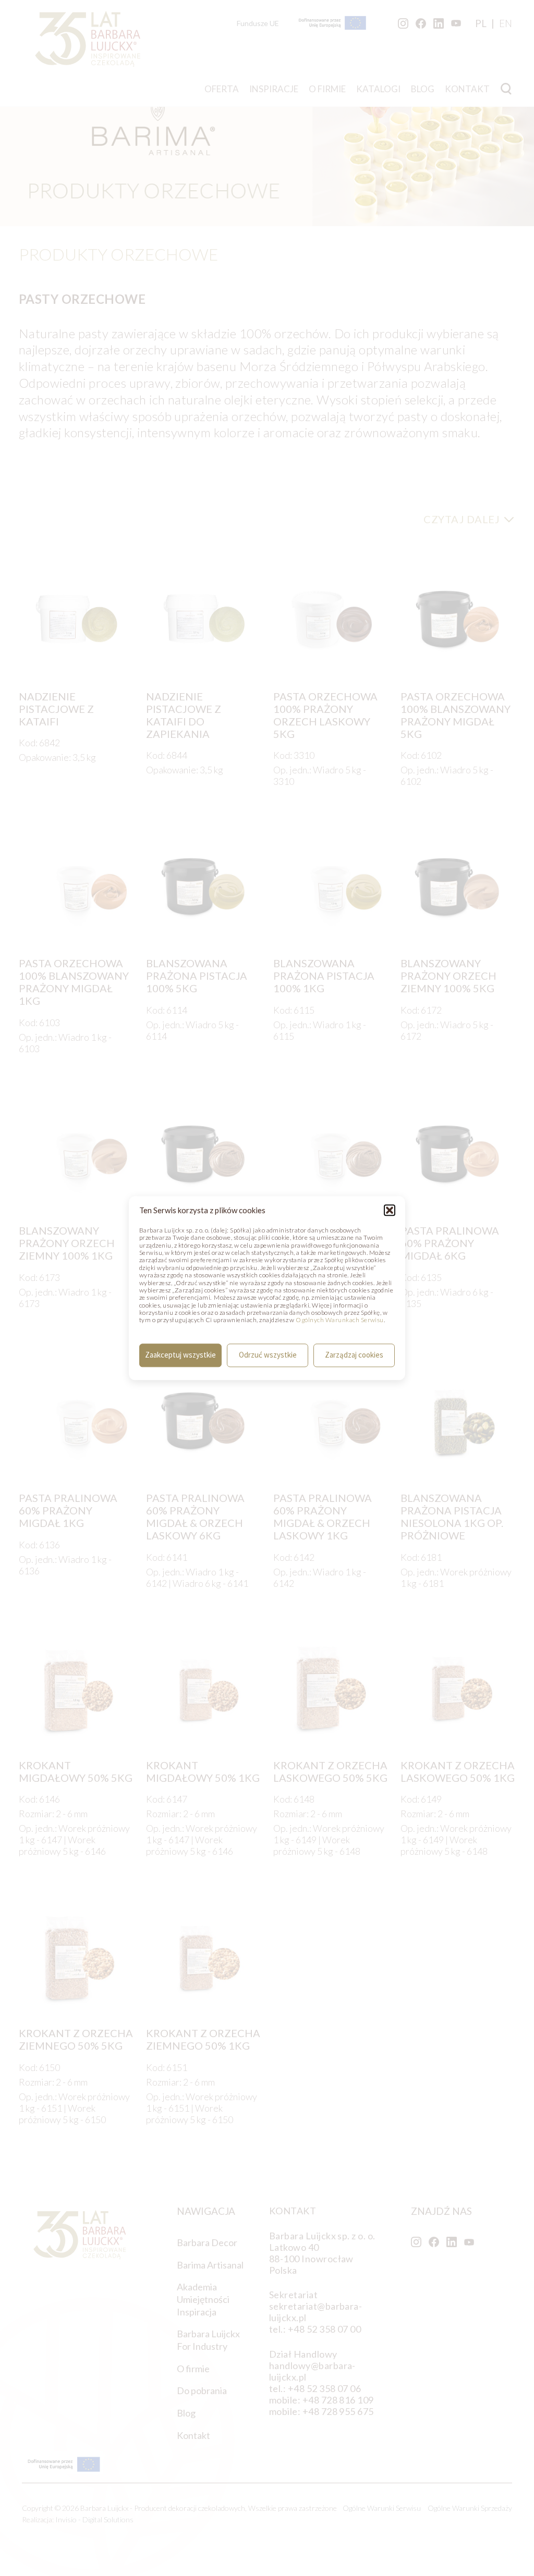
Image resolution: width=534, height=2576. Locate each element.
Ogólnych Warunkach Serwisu (339, 1320)
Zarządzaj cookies (354, 1355)
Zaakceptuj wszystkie (180, 1355)
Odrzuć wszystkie (268, 1355)
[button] (390, 1210)
